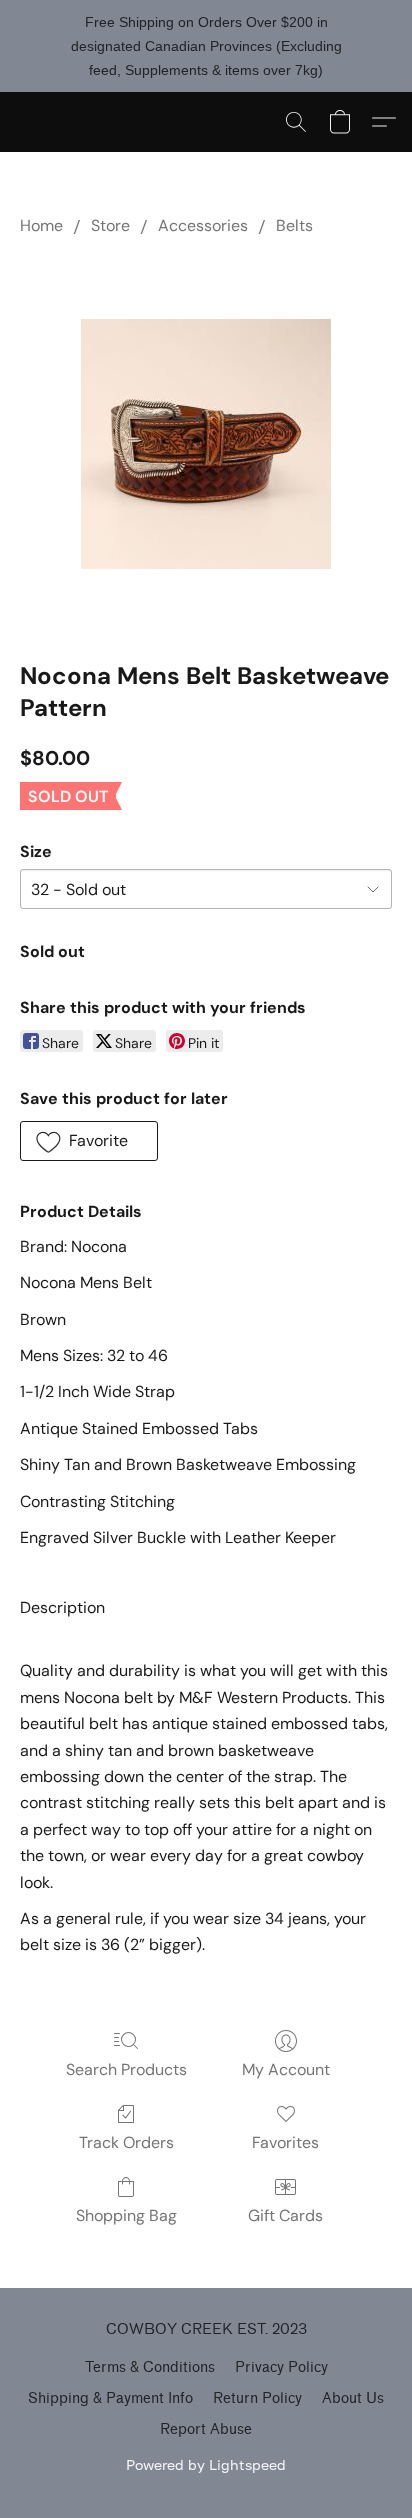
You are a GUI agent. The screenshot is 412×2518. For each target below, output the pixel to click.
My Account (286, 2069)
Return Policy (257, 2398)
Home (41, 225)
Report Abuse (206, 2429)
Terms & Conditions (150, 2367)
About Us (353, 2398)
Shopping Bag (126, 2215)
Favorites (285, 2142)
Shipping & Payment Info (110, 2398)
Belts (294, 225)
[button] (296, 122)
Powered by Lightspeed (206, 2464)
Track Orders (126, 2142)
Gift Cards (285, 2215)
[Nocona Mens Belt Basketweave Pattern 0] (206, 444)
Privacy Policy (281, 2367)
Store (110, 225)
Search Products (126, 2069)
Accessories (203, 225)
